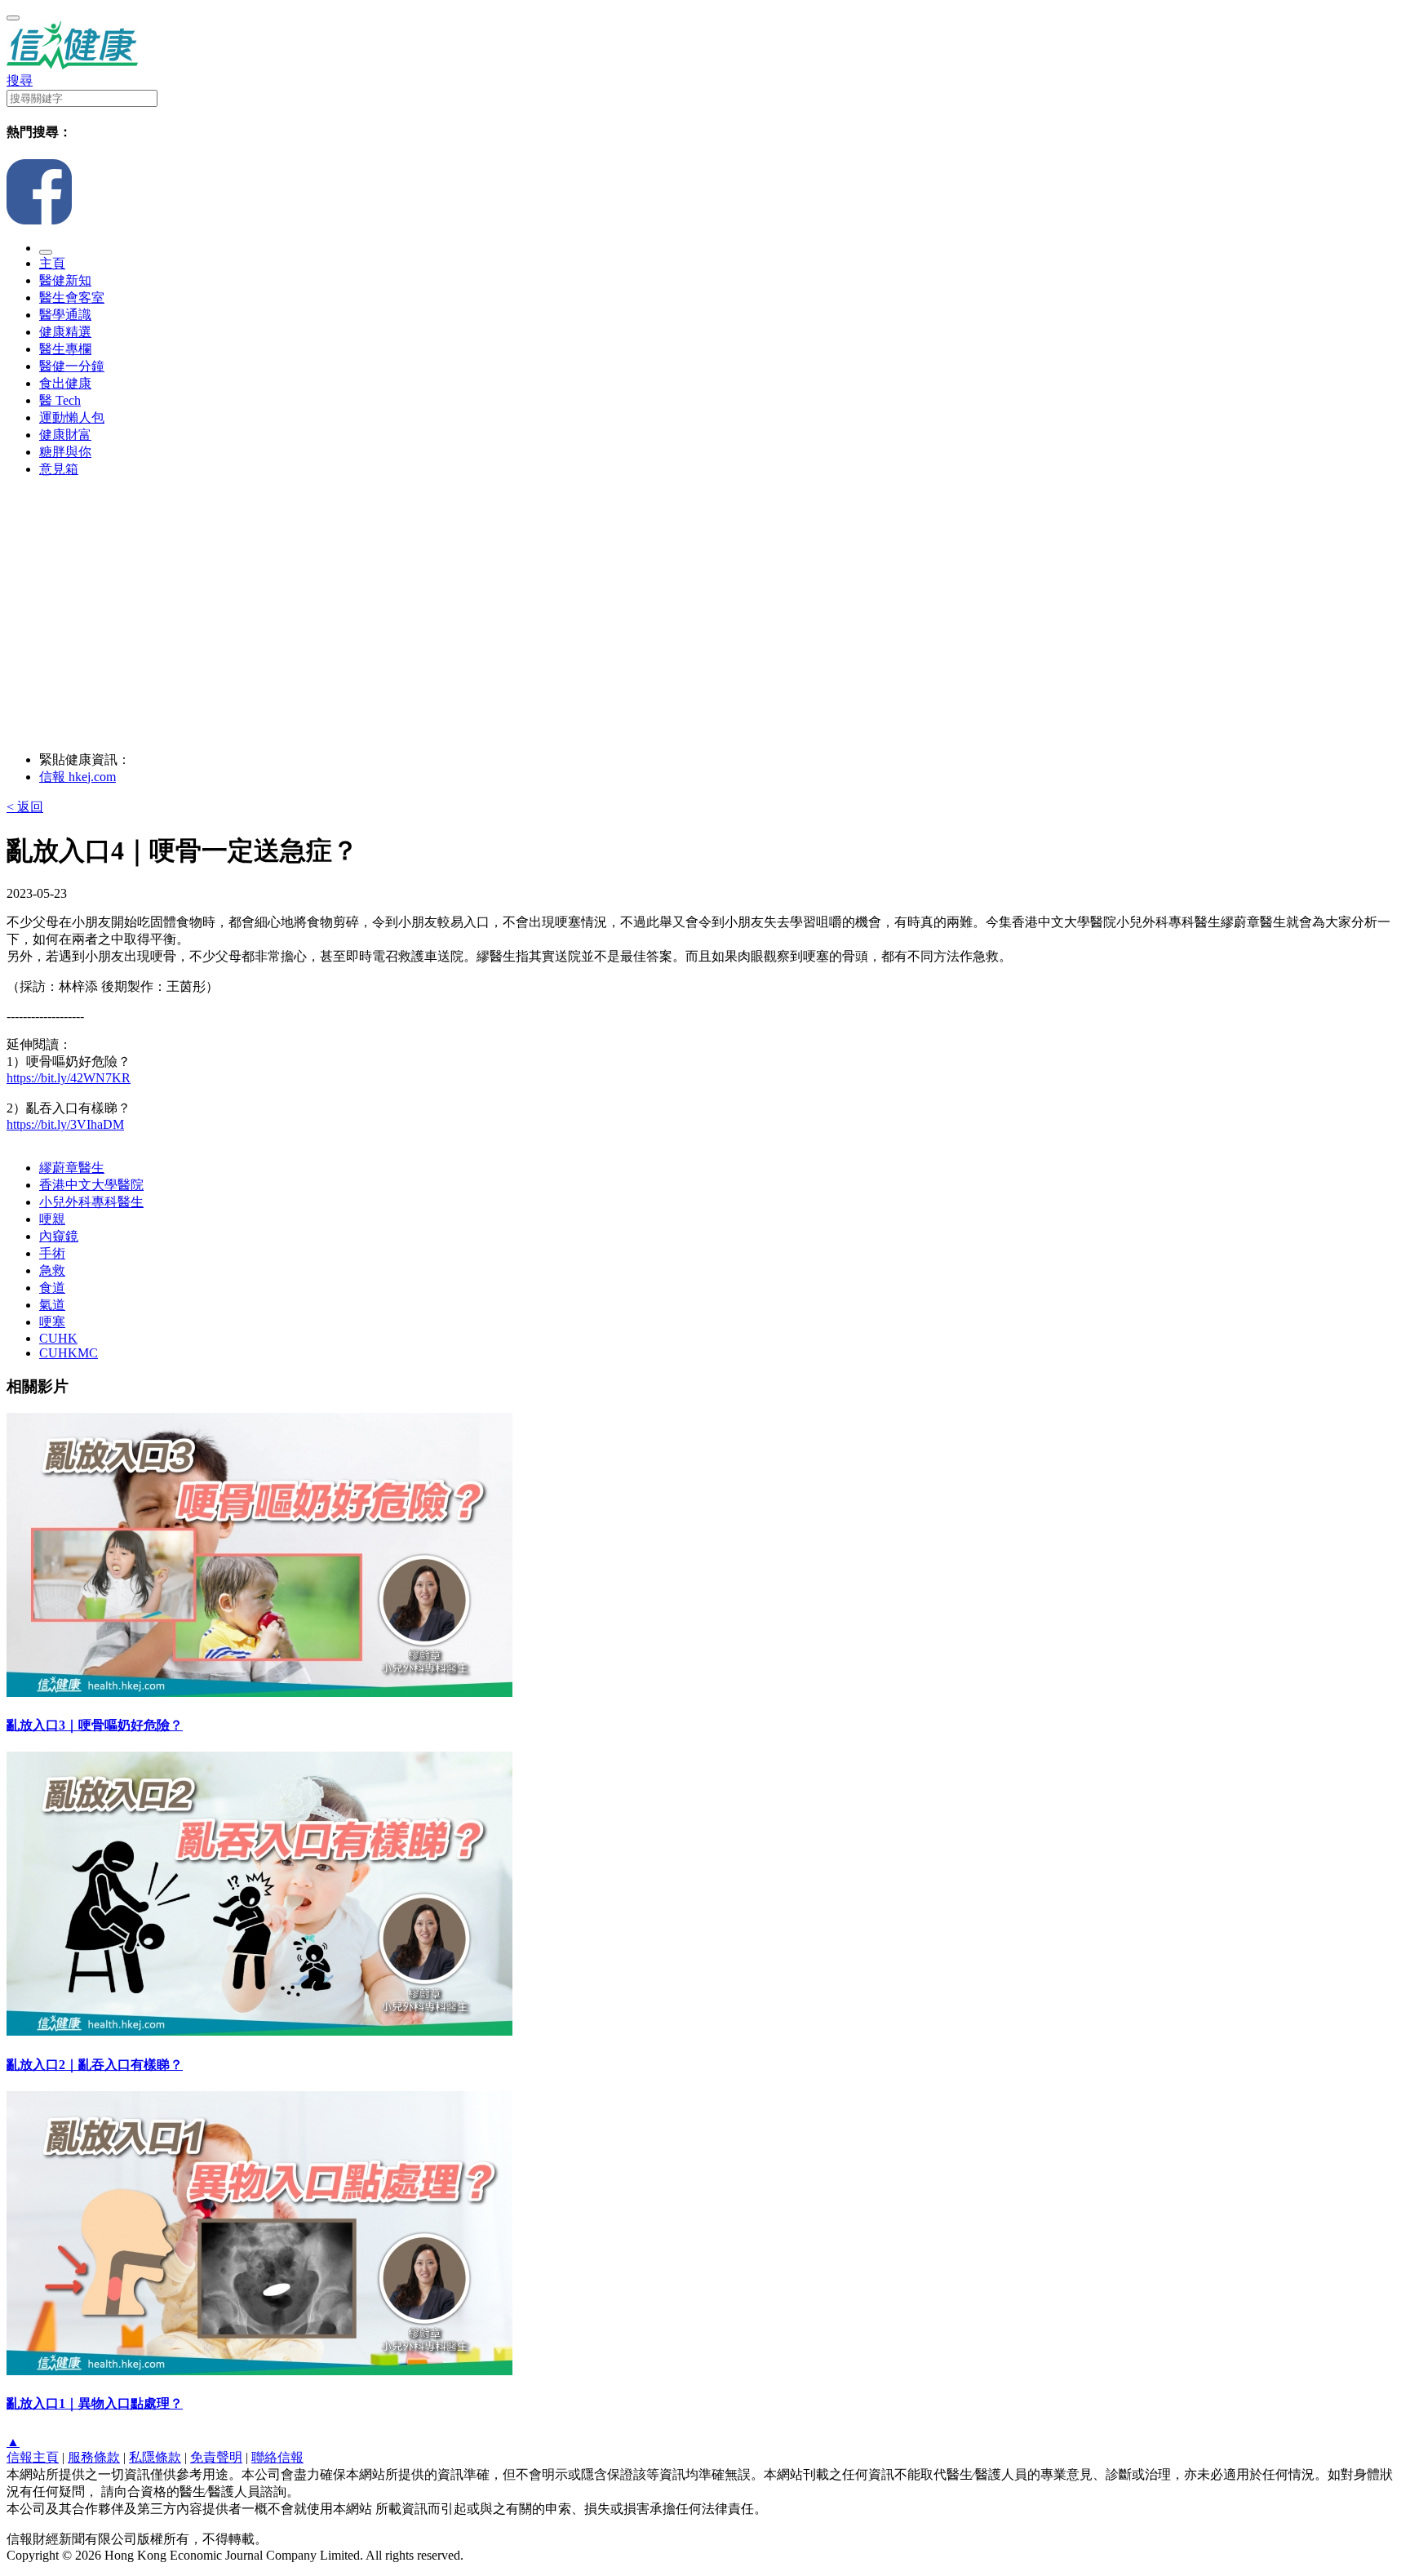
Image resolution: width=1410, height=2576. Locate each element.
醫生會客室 (72, 298)
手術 (52, 1253)
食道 (52, 1288)
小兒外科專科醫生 (91, 1202)
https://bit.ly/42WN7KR (69, 1078)
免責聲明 (216, 2457)
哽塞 (52, 1322)
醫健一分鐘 (72, 366)
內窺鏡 (59, 1236)
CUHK (58, 1338)
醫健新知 (65, 280)
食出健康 (65, 383)
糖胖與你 (65, 452)
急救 (52, 1270)
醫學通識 (65, 315)
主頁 (52, 263)
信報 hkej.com (78, 777)
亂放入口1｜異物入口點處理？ (95, 2403)
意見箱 (59, 469)
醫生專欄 (65, 349)
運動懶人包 (72, 417)
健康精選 (65, 332)
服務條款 (94, 2457)
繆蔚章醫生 (72, 1168)
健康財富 (65, 435)
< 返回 (25, 807)
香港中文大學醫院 (91, 1185)
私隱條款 (155, 2457)
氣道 (52, 1305)
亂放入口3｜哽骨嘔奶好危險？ (95, 1725)
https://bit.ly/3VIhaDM (65, 1124)
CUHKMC (69, 1353)
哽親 (52, 1219)
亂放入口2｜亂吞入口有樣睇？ (95, 2065)
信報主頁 (33, 2457)
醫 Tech (60, 400)
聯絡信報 (277, 2457)
